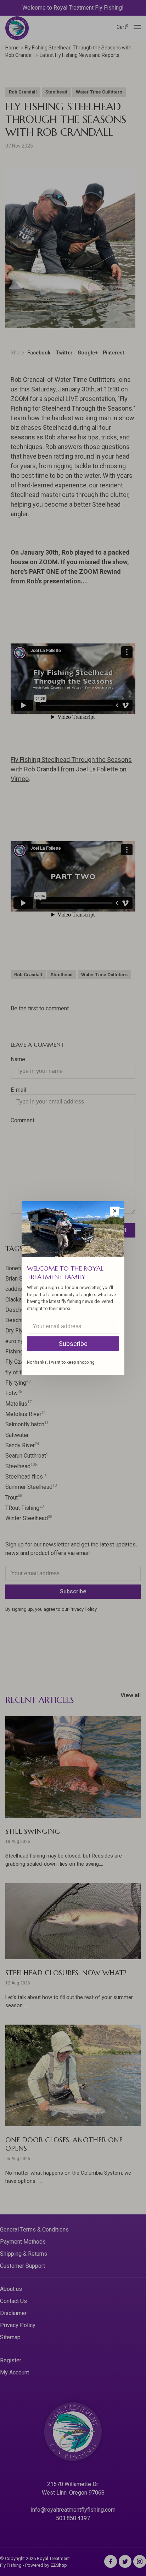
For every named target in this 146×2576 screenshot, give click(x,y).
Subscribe (73, 1344)
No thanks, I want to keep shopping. (61, 1362)
